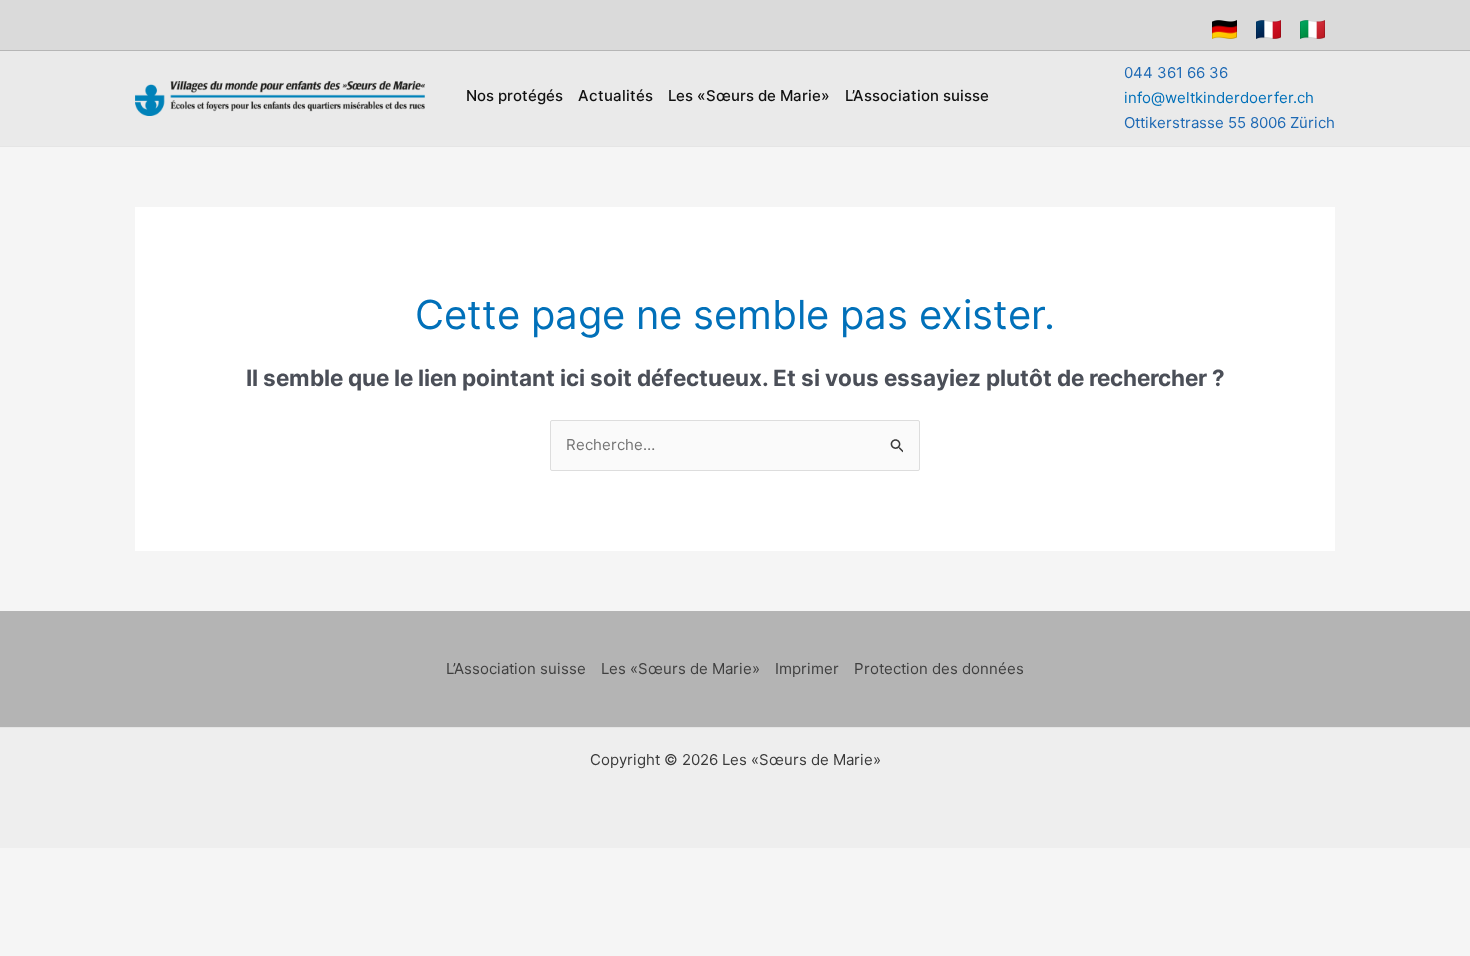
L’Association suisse (917, 95)
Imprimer (807, 668)
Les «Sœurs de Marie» (749, 95)
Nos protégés (514, 95)
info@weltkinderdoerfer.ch (1219, 97)
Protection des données (939, 668)
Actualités (615, 95)
